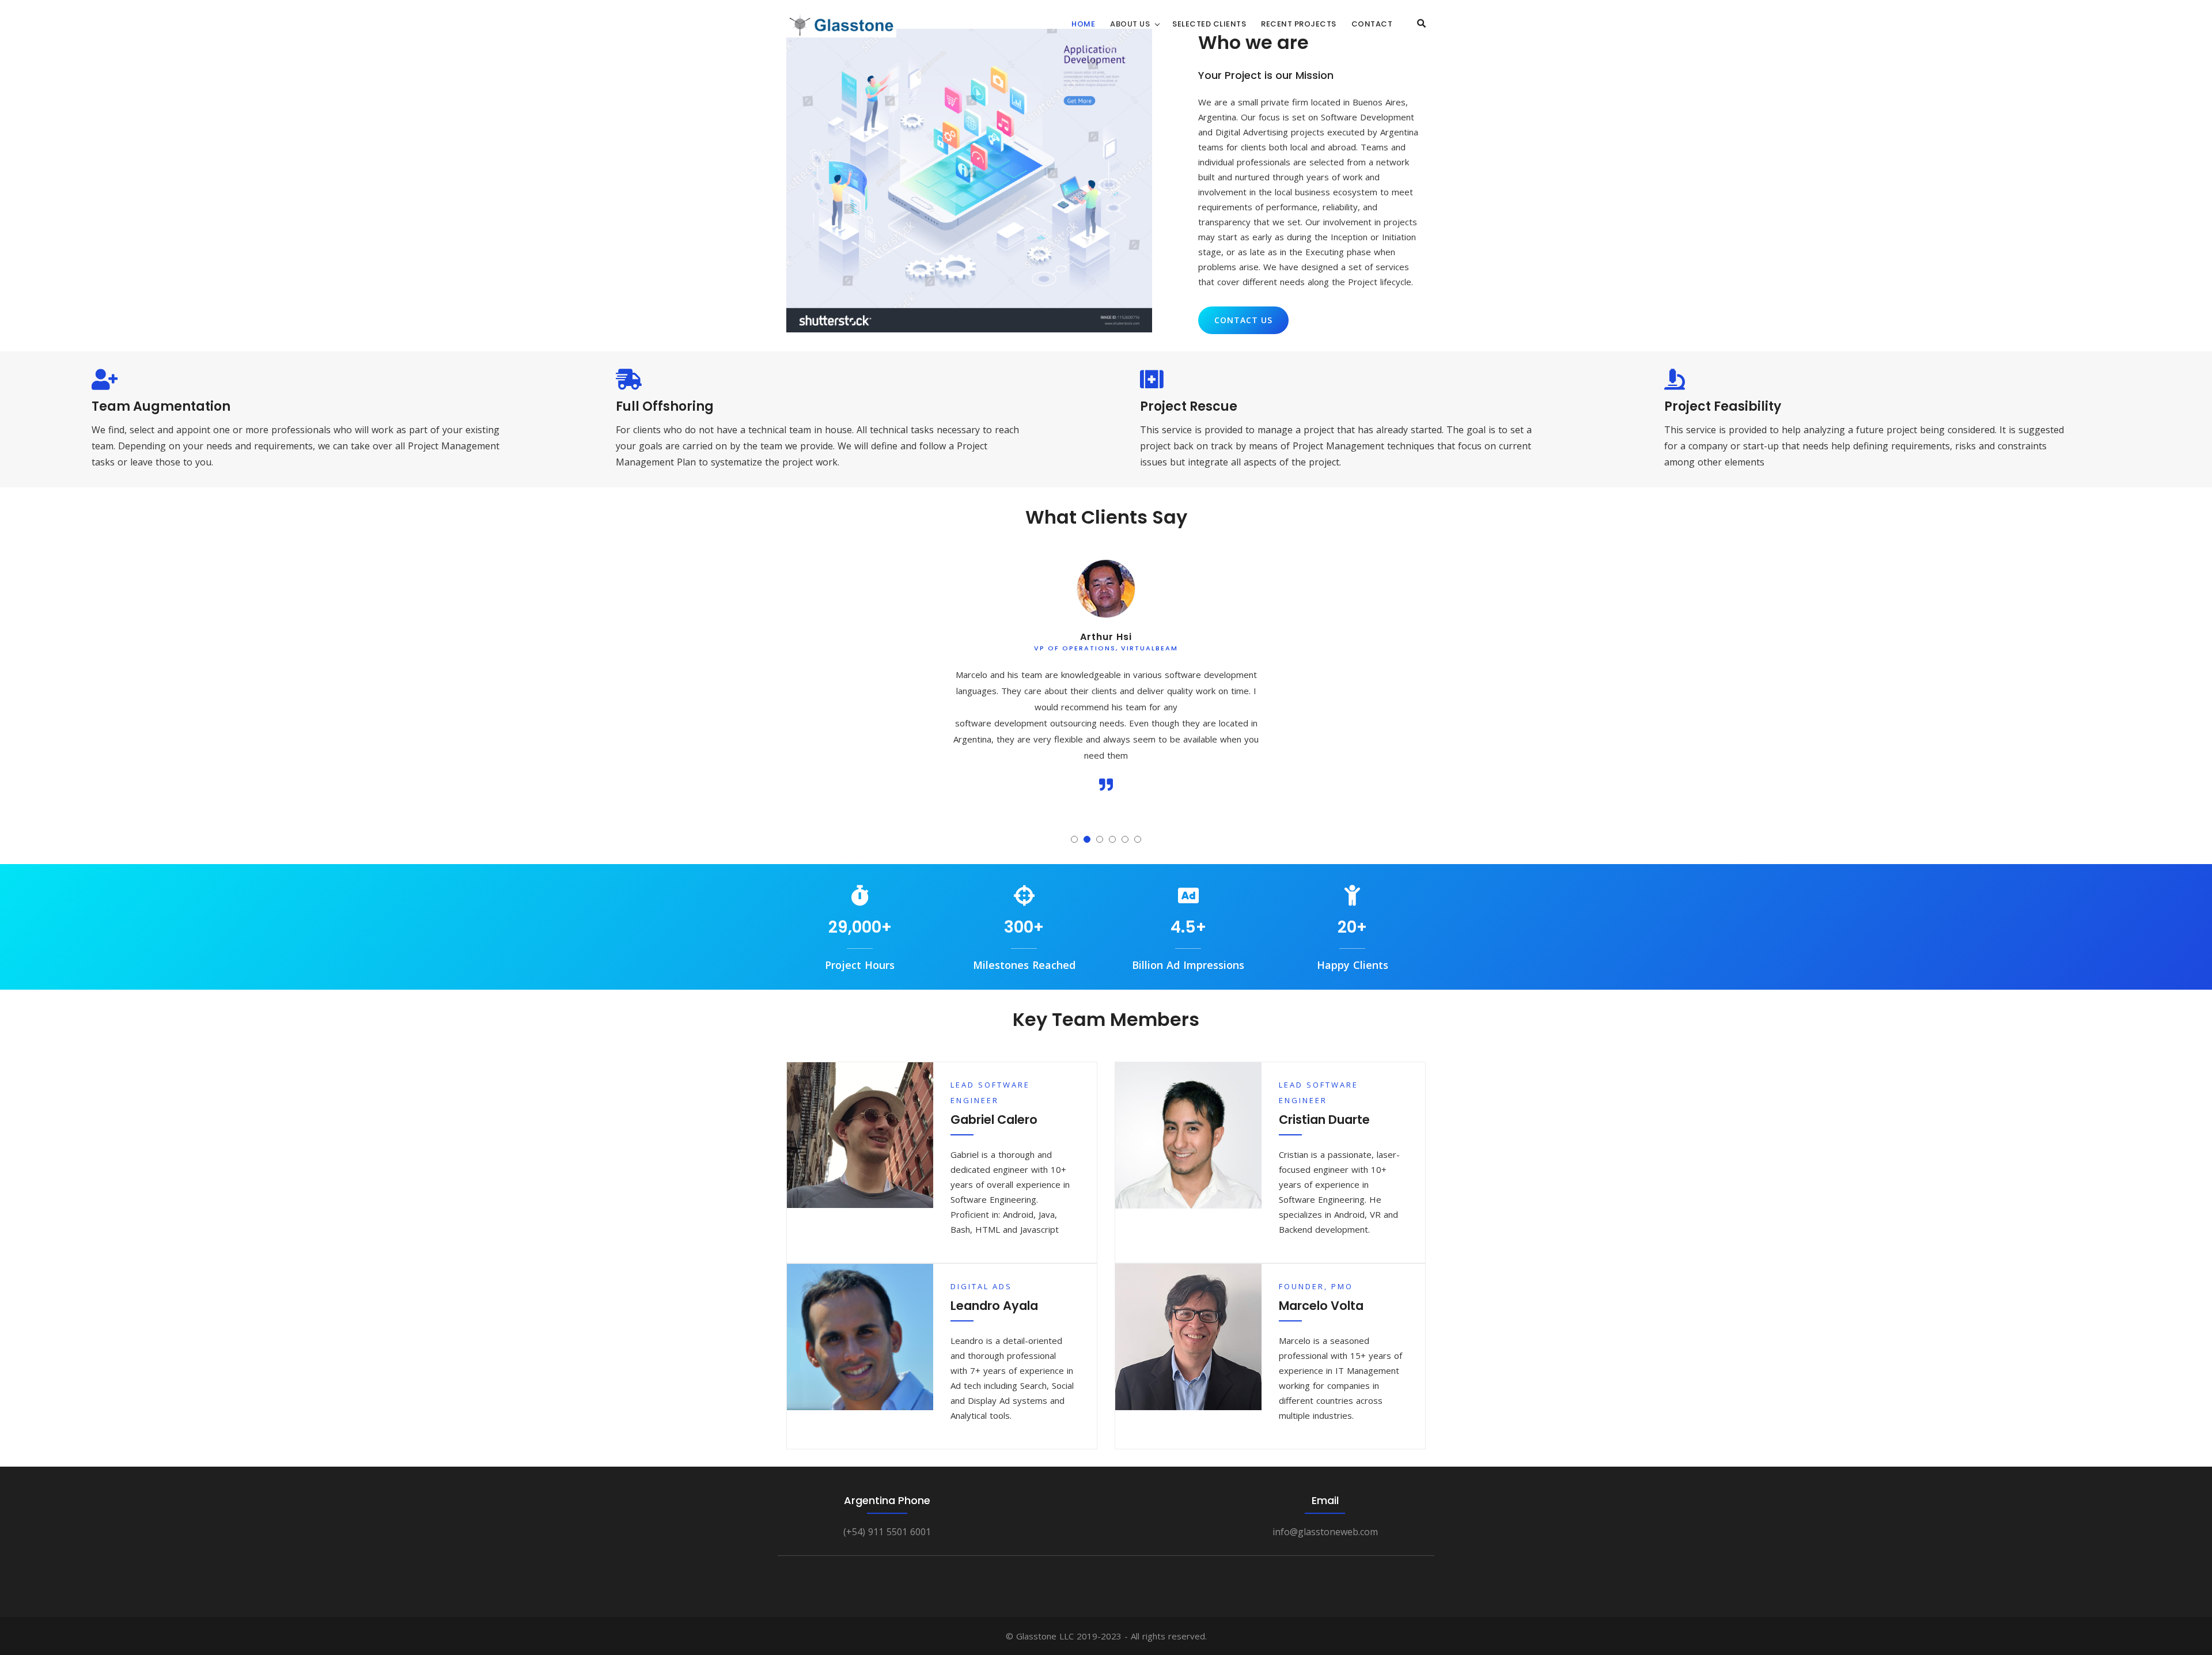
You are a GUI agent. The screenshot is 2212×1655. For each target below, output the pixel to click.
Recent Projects (1299, 24)
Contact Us (1243, 320)
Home (1083, 24)
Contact (1372, 24)
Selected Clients (1209, 24)
